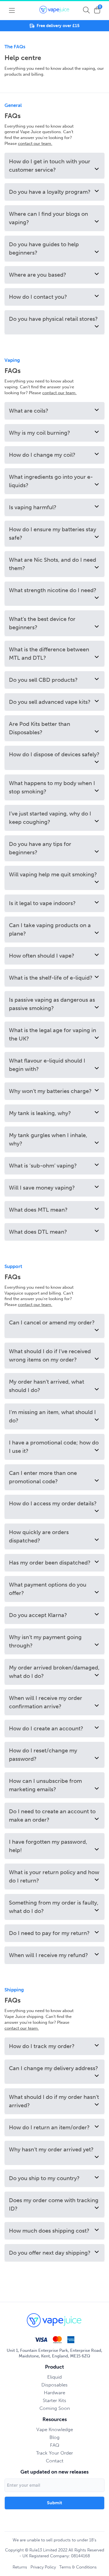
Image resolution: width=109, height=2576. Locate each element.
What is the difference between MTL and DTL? (49, 654)
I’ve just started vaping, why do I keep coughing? (50, 818)
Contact (55, 2461)
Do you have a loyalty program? (50, 192)
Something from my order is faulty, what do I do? (54, 1907)
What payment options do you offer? (48, 1589)
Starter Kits (54, 2400)
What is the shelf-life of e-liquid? (51, 978)
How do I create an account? (46, 1728)
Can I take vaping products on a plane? (50, 929)
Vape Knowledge (55, 2429)
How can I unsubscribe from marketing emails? (45, 1785)
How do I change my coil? (42, 455)
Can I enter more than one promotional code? (43, 1477)
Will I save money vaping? (42, 1188)
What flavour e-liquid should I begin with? (47, 1065)
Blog (54, 2437)
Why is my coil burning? (40, 433)
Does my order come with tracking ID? (54, 2204)
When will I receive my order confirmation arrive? (46, 1702)
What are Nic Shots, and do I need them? (53, 564)
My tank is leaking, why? (40, 1113)
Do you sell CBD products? (43, 680)
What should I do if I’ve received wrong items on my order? (50, 1355)
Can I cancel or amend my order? (52, 1322)
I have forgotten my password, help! (48, 1846)
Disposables (54, 2385)
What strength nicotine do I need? (53, 590)
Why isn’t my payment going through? (45, 1641)
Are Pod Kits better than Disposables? (40, 728)
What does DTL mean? (38, 1232)
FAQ (55, 2445)
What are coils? (29, 411)
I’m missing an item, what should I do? (52, 1416)
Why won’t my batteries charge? (50, 1091)
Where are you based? (38, 275)
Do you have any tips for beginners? (40, 848)
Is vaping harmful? (33, 507)
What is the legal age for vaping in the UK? (53, 1034)
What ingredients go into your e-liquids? (51, 481)
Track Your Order (54, 2453)
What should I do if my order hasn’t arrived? (54, 2101)
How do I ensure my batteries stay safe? (53, 534)
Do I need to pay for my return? (49, 1933)
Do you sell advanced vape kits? (50, 702)
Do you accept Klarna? (38, 1615)
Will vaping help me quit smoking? (53, 874)
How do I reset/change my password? (43, 1755)
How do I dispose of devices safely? (54, 754)
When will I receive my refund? (48, 1955)
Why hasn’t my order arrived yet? (51, 2149)
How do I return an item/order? (49, 2127)
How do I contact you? (38, 297)
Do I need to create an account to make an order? (52, 1816)
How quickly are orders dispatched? (39, 1536)
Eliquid (54, 2377)
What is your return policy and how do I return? (54, 1876)
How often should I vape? (42, 956)
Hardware (54, 2393)
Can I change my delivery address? (54, 2068)
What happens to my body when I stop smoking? (52, 787)
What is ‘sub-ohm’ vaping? (43, 1166)
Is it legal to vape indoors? (42, 903)
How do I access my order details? (53, 1503)
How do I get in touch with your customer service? (50, 166)
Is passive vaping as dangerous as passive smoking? (52, 1004)
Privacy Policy (43, 2567)
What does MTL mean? (38, 1210)
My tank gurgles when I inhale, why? (48, 1139)
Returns (20, 2567)
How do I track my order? (42, 2046)
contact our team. (35, 143)
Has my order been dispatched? (50, 1563)
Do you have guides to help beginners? (44, 248)
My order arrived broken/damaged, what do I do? (54, 1672)
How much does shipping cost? (49, 2231)
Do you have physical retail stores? (53, 319)
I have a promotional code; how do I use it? (54, 1447)
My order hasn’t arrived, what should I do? (47, 1386)
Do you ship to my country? (44, 2178)
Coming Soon (55, 2408)
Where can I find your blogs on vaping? (48, 218)
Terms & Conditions (78, 2567)
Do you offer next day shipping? (50, 2253)
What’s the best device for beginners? (42, 623)
